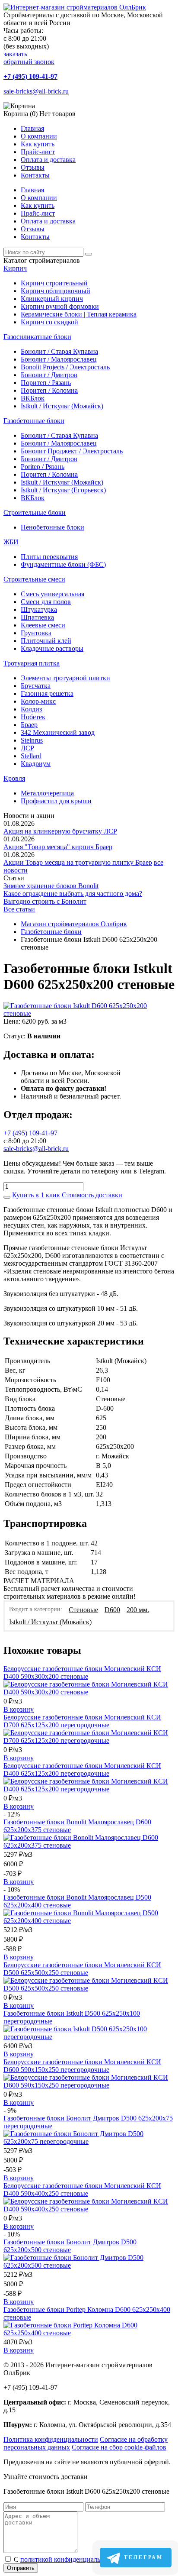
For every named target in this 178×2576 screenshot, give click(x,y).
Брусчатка (36, 686)
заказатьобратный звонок (29, 58)
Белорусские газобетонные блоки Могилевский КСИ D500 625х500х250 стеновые (82, 1969)
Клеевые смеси (43, 625)
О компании (39, 136)
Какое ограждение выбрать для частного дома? (73, 894)
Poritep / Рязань (43, 467)
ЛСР (27, 748)
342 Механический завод (58, 732)
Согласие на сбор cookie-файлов (119, 2447)
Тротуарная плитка (32, 663)
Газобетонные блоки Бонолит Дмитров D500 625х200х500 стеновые (70, 2246)
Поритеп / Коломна (49, 390)
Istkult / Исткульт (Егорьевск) (63, 490)
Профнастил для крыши (56, 801)
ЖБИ (11, 542)
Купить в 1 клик (36, 1195)
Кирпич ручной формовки (60, 306)
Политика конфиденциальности (51, 2439)
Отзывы (33, 167)
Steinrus (32, 740)
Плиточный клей (46, 641)
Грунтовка (36, 633)
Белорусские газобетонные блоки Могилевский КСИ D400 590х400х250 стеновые (82, 2190)
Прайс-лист (38, 152)
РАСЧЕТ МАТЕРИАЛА (39, 1581)
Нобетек (33, 717)
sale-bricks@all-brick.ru (36, 91)
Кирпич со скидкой (49, 322)
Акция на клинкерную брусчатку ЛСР (60, 831)
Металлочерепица (47, 793)
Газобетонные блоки (34, 421)
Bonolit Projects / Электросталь (65, 367)
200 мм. (138, 1610)
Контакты (35, 175)
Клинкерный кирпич (52, 299)
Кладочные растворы (52, 648)
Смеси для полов (46, 602)
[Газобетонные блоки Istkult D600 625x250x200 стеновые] (89, 1013)
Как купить (38, 144)
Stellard (31, 756)
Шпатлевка (37, 617)
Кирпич (15, 268)
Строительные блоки (35, 512)
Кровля (14, 778)
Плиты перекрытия (49, 557)
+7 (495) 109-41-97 (30, 76)
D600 (112, 1610)
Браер (29, 725)
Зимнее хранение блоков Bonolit (51, 886)
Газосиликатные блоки (37, 337)
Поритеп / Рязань (46, 383)
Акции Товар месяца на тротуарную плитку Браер (78, 862)
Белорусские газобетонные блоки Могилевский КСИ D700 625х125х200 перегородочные (82, 1721)
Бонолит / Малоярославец (59, 359)
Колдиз (31, 709)
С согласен (79, 2559)
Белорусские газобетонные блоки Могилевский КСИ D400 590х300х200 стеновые (82, 1673)
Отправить (21, 2568)
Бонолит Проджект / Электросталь (72, 451)
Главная (32, 128)
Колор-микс (38, 701)
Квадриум (36, 764)
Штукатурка (39, 609)
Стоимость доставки (92, 1195)
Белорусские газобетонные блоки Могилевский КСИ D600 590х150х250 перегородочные (82, 2066)
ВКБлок (33, 398)
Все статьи (19, 909)
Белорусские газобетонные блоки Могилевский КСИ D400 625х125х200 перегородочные (82, 1770)
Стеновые (83, 1610)
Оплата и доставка (48, 160)
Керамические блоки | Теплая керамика (79, 314)
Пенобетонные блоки (52, 527)
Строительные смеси (34, 579)
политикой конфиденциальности (69, 2559)
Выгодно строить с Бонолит (45, 901)
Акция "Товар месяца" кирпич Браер (58, 847)
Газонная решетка (47, 693)
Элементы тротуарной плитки (65, 678)
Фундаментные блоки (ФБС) (63, 564)
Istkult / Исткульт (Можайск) (62, 406)
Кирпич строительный (54, 283)
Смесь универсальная (52, 594)
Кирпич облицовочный (56, 291)
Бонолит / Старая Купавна (59, 351)
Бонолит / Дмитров (49, 375)
